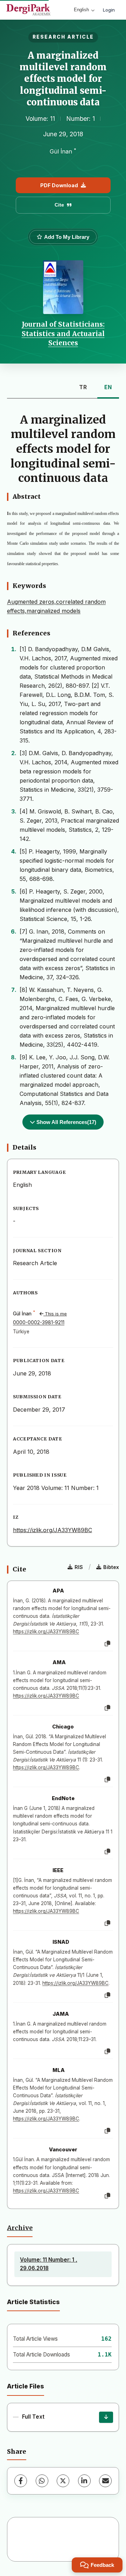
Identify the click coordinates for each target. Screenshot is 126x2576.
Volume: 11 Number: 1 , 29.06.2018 (49, 2264)
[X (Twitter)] (63, 2481)
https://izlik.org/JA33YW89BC (52, 1530)
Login (109, 10)
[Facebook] (21, 2481)
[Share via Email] (105, 2481)
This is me (55, 1314)
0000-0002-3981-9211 (39, 1322)
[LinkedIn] (84, 2481)
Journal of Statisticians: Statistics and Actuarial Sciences (63, 334)
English (81, 10)
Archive (20, 2228)
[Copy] (107, 1644)
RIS (79, 1567)
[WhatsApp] (42, 2481)
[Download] (106, 2417)
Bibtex (111, 1567)
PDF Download (59, 185)
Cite (59, 205)
